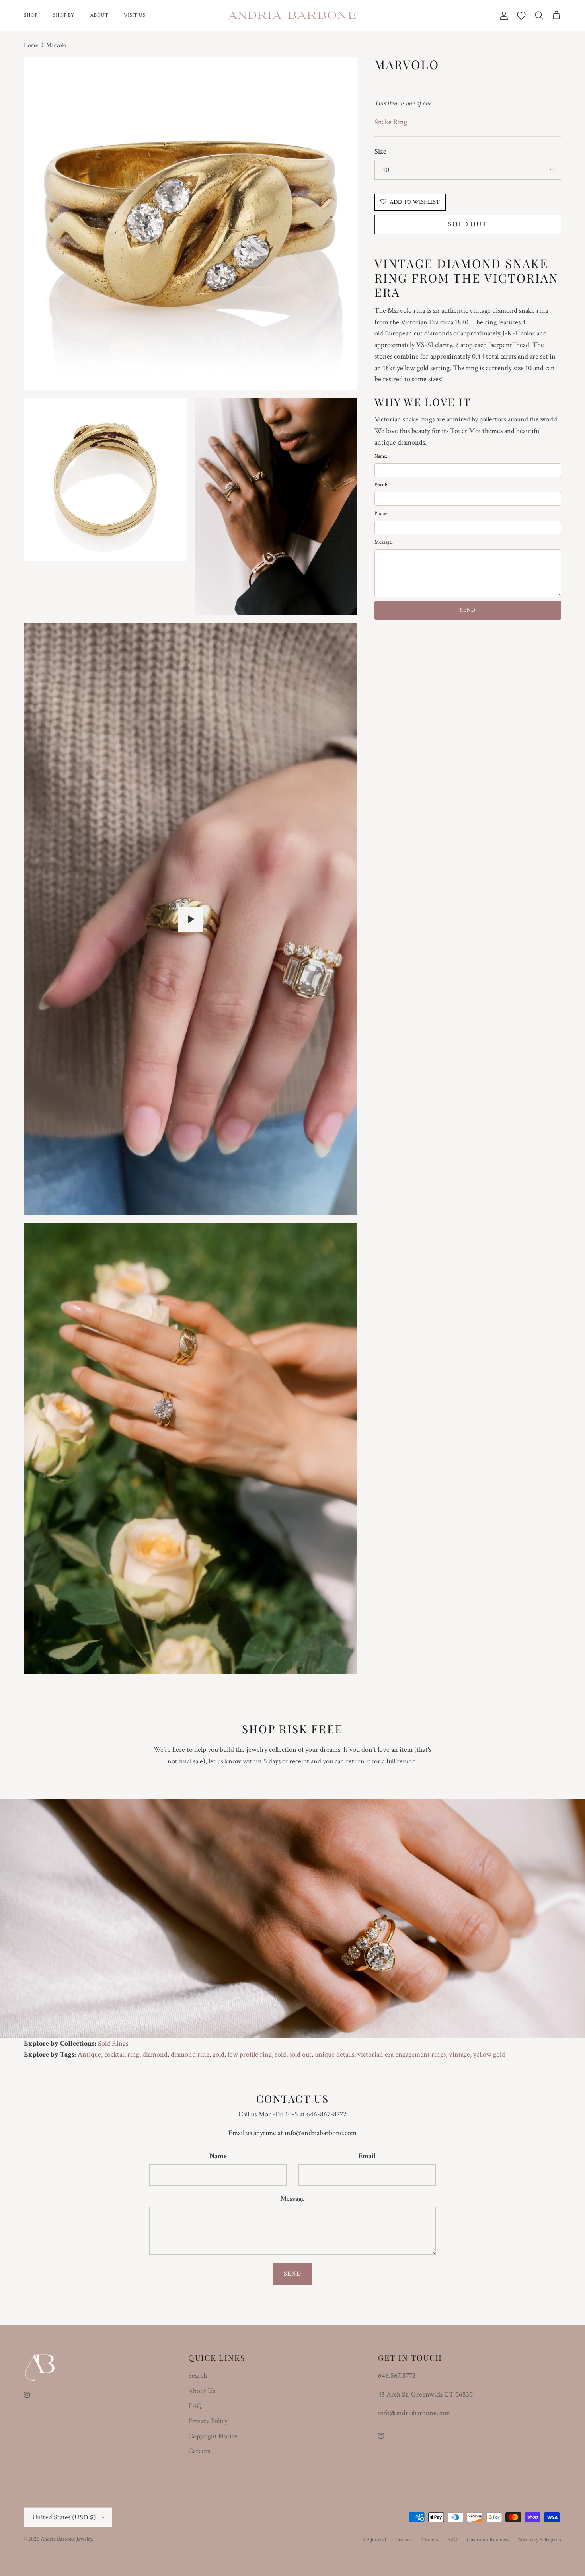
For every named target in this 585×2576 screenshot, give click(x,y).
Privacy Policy (208, 2421)
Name (218, 2156)
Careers (199, 2451)
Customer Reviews (487, 2540)
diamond (155, 2054)
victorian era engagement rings (402, 2054)
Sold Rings (113, 2043)
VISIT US (135, 15)
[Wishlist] (521, 16)
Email (367, 2156)
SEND (468, 610)
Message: (384, 542)
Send (292, 2274)
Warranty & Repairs (539, 2540)
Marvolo (56, 45)
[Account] (502, 16)
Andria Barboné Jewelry (66, 2539)
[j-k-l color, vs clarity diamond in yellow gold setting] (191, 919)
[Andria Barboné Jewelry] (293, 16)
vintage (459, 2054)
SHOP (31, 15)
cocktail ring (122, 2054)
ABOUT (99, 15)
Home (31, 45)
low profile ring (250, 2054)
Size (380, 151)
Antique (89, 2054)
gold (218, 2054)
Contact (404, 2540)
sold (281, 2054)
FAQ (195, 2406)
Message (292, 2199)
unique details (334, 2054)
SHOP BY (64, 15)
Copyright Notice (213, 2436)
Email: (381, 485)
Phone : (382, 514)
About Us (202, 2391)
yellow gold (489, 2054)
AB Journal (374, 2540)
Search (198, 2376)
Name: (381, 456)
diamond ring (190, 2054)
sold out (300, 2054)
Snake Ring (391, 122)
